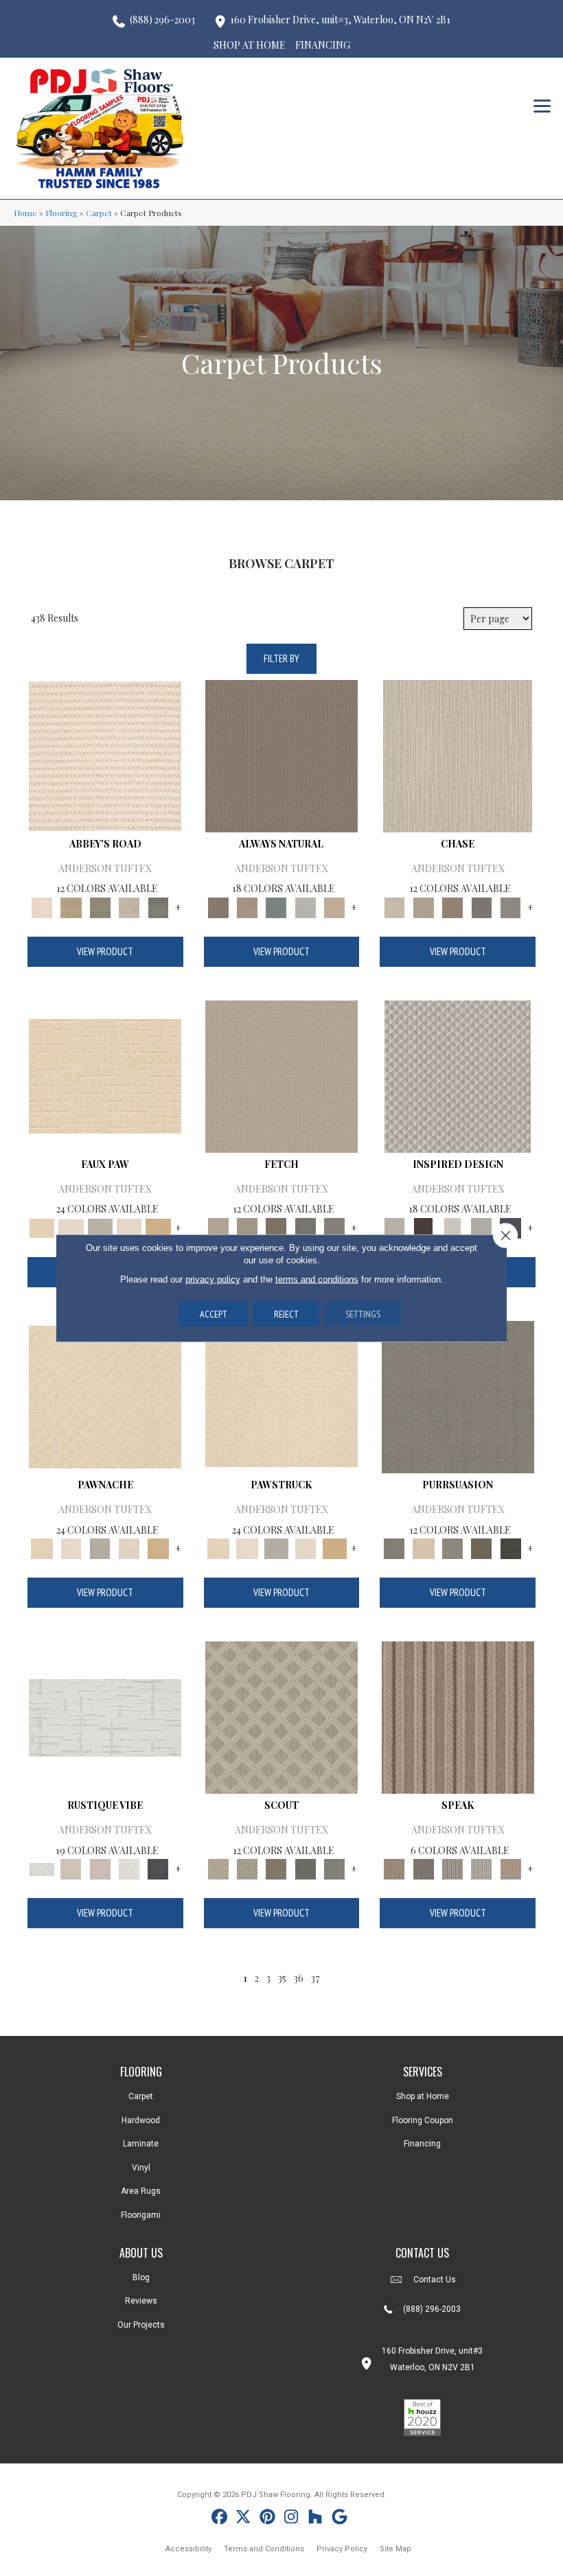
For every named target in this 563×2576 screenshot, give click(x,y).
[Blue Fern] (276, 906)
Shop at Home (423, 2096)
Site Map (395, 2549)
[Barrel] (281, 754)
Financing (422, 2144)
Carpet (99, 213)
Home (25, 213)
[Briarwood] (424, 906)
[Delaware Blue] (158, 906)
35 (282, 1978)
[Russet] (511, 1868)
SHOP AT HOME (250, 45)
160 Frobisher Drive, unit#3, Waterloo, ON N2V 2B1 (340, 20)
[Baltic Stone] (458, 1075)
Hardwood (141, 2120)
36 (298, 1978)
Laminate (141, 2144)
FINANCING (323, 45)
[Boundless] (100, 906)
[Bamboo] (71, 906)
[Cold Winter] (481, 1227)
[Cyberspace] (511, 1548)
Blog (141, 2278)
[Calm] (100, 1227)
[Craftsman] (481, 1548)
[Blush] (100, 1868)
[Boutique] (334, 906)
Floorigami (141, 2215)
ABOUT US (141, 2253)
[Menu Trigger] (542, 105)
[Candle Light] (452, 1227)
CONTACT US (422, 2253)
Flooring (61, 213)
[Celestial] (158, 1868)
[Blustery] (306, 906)
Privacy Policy (342, 2549)
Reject (286, 1314)
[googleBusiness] (340, 2519)
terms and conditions (317, 1279)
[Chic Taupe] (129, 906)
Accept (214, 1314)
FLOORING (141, 2072)
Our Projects (141, 2325)
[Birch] (458, 754)
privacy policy (213, 1279)
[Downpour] (481, 906)
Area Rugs (141, 2191)
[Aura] (105, 754)
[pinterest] (267, 2519)
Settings (363, 1314)
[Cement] (452, 1548)
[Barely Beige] (71, 1227)
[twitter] (243, 2519)
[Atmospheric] (105, 1717)
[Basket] (247, 906)
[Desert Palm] (452, 906)
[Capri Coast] (129, 1227)
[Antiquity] (105, 1075)
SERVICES (423, 2072)
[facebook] (219, 2519)
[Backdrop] (458, 1395)
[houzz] (315, 2519)
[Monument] (511, 906)
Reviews (141, 2301)
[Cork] (158, 1227)
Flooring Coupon (423, 2120)
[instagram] (291, 2519)
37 (315, 1978)
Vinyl (141, 2168)
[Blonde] (424, 1548)
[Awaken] (71, 1868)
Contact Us (435, 2280)
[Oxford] (481, 1868)
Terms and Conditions (264, 2549)
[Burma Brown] (424, 1227)
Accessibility (188, 2549)
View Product (105, 951)
